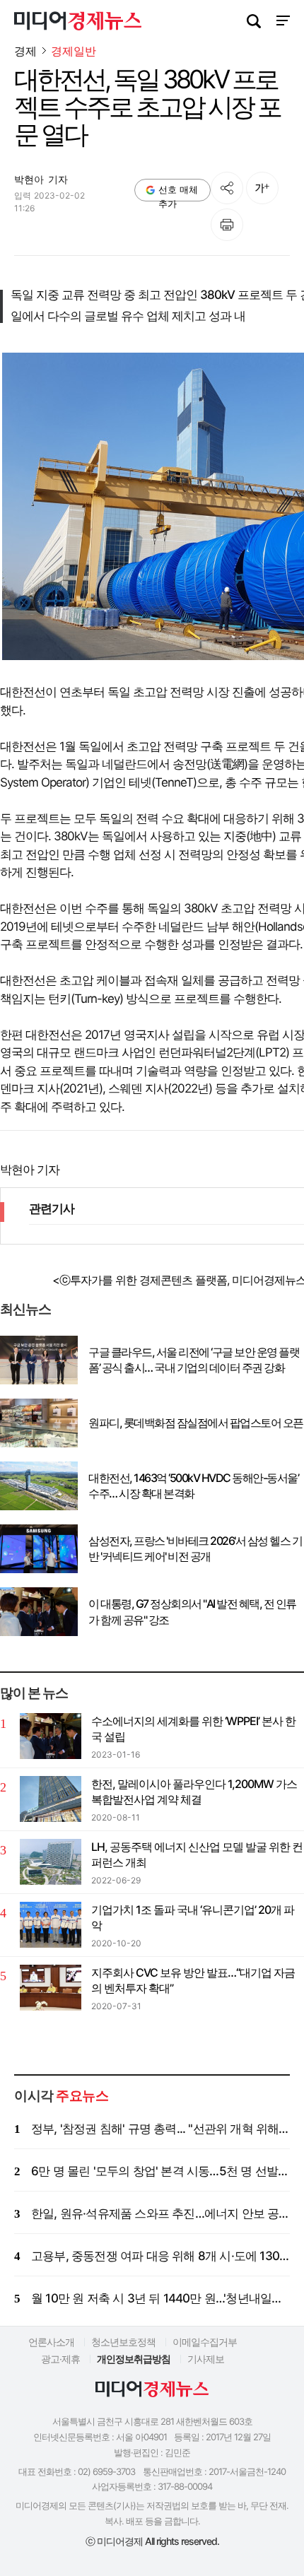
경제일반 (74, 51)
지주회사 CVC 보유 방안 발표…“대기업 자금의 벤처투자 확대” (193, 1980)
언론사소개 (51, 2342)
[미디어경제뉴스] (78, 23)
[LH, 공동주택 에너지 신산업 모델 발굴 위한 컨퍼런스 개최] (51, 1862)
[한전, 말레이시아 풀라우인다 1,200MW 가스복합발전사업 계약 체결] (51, 1799)
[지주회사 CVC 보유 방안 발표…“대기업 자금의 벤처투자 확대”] (51, 1988)
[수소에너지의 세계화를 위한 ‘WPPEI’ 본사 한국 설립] (51, 1736)
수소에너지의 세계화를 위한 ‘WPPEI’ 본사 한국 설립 (193, 1729)
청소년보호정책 (123, 2342)
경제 (25, 51)
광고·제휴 (60, 2359)
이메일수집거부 (205, 2342)
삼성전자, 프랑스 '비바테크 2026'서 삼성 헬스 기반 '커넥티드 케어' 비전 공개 (195, 1548)
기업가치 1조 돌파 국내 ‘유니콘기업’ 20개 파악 (193, 1917)
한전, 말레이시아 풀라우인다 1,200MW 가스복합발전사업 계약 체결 (194, 1792)
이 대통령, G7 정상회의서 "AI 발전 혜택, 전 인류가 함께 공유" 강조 (192, 1611)
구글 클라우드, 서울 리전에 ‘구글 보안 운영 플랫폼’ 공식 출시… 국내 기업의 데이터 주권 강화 (194, 1360)
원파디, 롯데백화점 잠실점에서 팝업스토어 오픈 (196, 1423)
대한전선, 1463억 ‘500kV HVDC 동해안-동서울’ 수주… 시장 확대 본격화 (193, 1486)
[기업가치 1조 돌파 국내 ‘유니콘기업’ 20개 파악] (51, 1925)
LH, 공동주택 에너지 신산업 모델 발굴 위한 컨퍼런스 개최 (197, 1854)
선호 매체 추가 (178, 193)
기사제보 (206, 2359)
